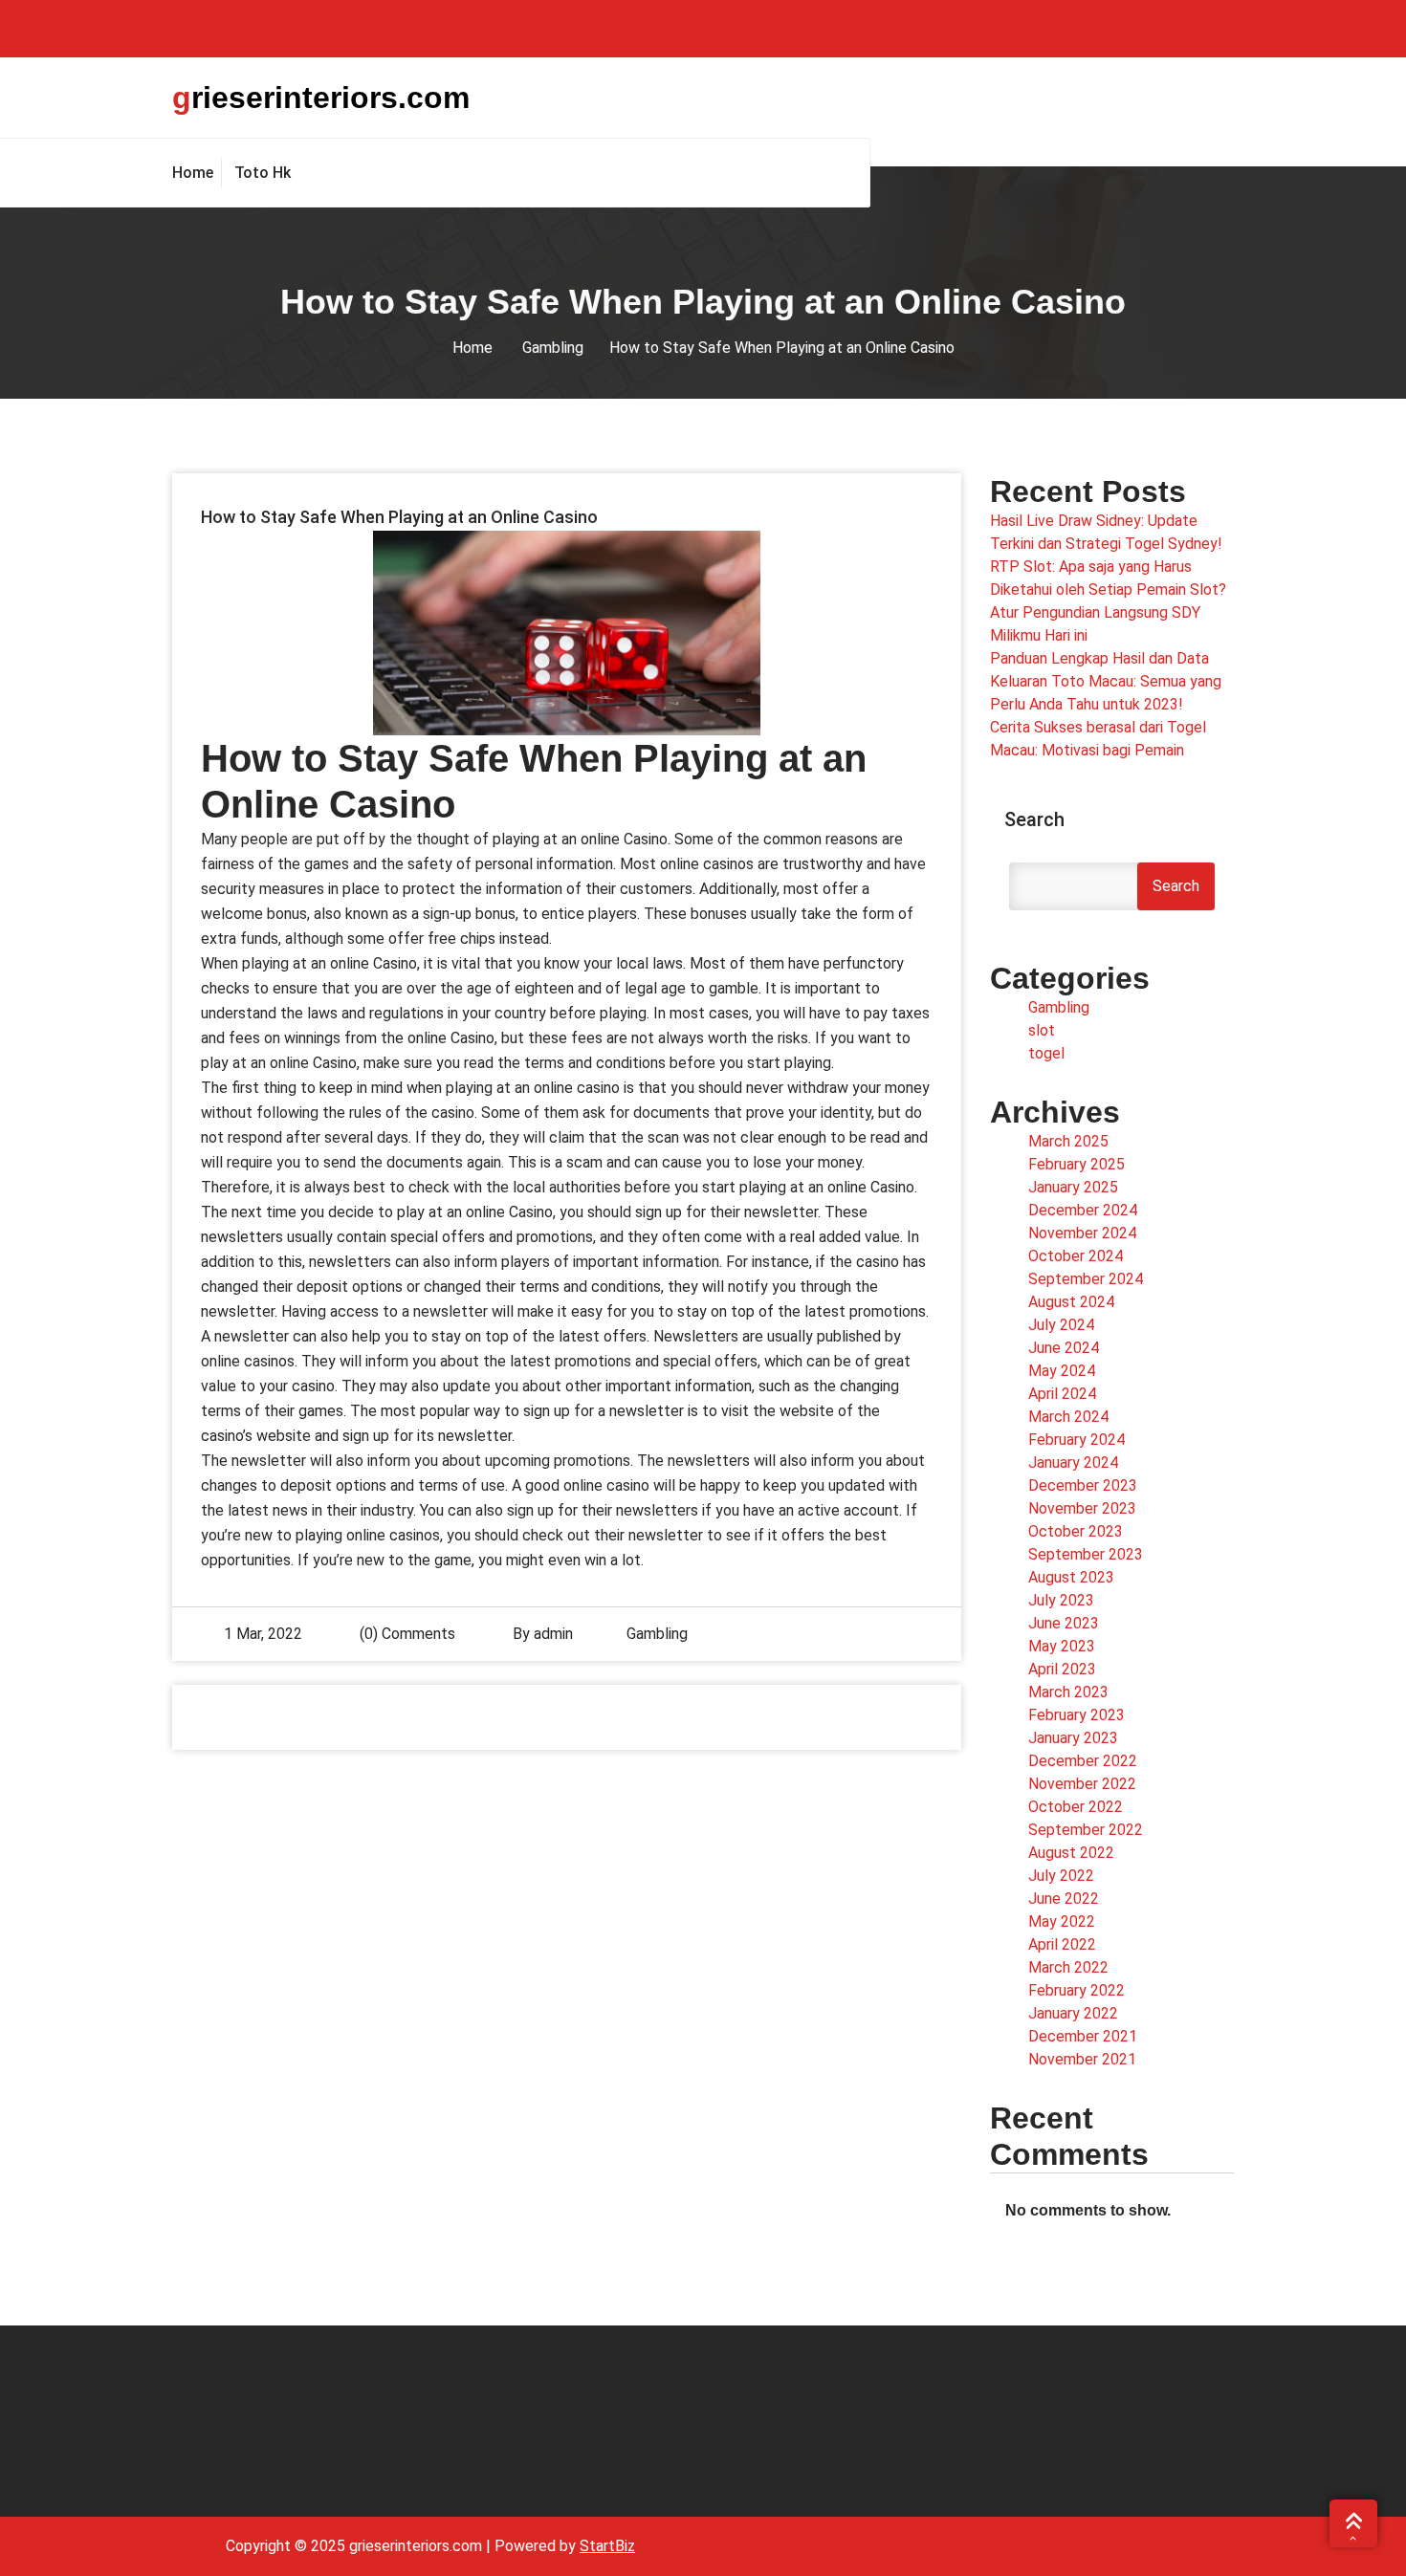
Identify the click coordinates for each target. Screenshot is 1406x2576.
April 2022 (1062, 1944)
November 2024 (1082, 1233)
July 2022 (1061, 1876)
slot (1042, 1030)
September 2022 (1086, 1830)
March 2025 (1068, 1141)
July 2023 (1061, 1600)
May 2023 (1062, 1646)
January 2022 (1073, 2013)
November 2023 (1082, 1508)
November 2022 (1082, 1784)
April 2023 (1062, 1669)
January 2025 (1073, 1187)
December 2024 (1083, 1210)
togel (1046, 1053)
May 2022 (1062, 1921)
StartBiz (607, 2546)
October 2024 (1076, 1256)
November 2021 (1082, 2059)
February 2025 (1076, 1164)
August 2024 (1071, 1302)
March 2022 (1068, 1967)
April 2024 (1062, 1394)
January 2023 (1073, 1738)
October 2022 (1076, 1807)
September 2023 (1086, 1554)
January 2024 (1073, 1463)
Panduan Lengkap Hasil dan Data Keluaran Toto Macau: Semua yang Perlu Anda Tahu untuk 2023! (1106, 681)
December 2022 (1083, 1761)
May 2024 (1062, 1371)
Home (472, 348)
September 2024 (1086, 1279)
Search (1034, 819)
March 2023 (1068, 1692)
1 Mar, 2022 (263, 1634)
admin (553, 1634)
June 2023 (1064, 1623)
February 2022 (1076, 1990)
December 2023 (1083, 1485)
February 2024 (1076, 1440)
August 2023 (1071, 1577)
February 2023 (1076, 1715)
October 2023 (1076, 1531)
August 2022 (1071, 1853)
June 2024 (1064, 1348)
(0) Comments (406, 1634)
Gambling (553, 348)
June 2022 (1064, 1899)
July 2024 (1061, 1325)
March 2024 (1068, 1417)
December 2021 (1083, 2036)
